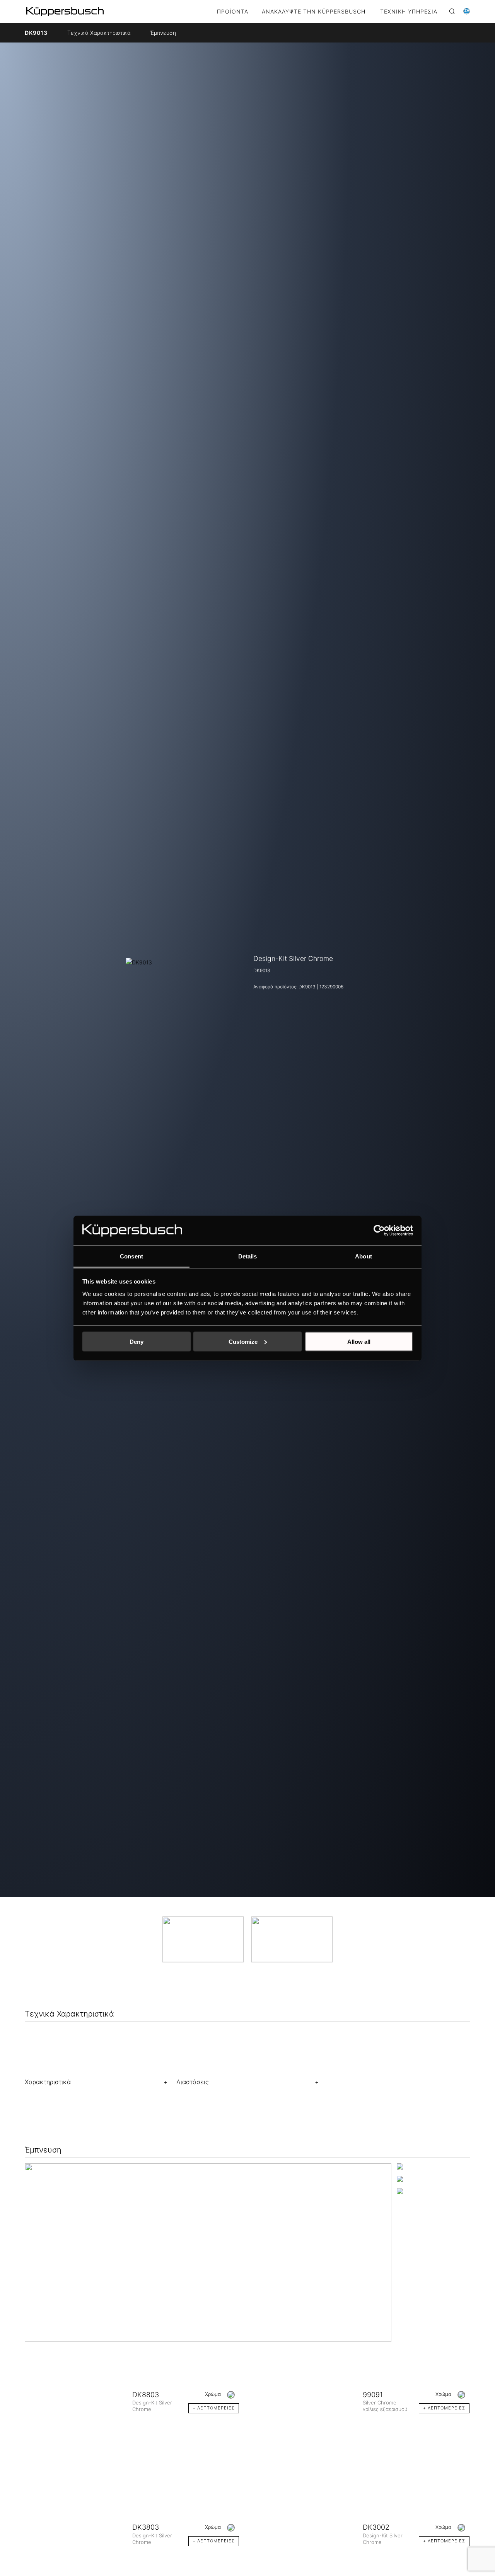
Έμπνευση (163, 33)
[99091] (309, 2413)
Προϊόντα (233, 12)
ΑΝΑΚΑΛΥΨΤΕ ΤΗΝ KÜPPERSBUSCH (314, 12)
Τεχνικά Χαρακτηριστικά (99, 33)
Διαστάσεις (192, 2082)
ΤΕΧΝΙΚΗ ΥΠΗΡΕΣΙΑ (409, 12)
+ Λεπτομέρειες (214, 2408)
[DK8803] (79, 2413)
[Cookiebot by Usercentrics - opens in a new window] (379, 1230)
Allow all (359, 1341)
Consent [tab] (131, 1256)
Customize (243, 1341)
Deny (137, 1341)
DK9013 (36, 33)
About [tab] (364, 1256)
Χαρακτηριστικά (48, 2082)
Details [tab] (248, 1256)
